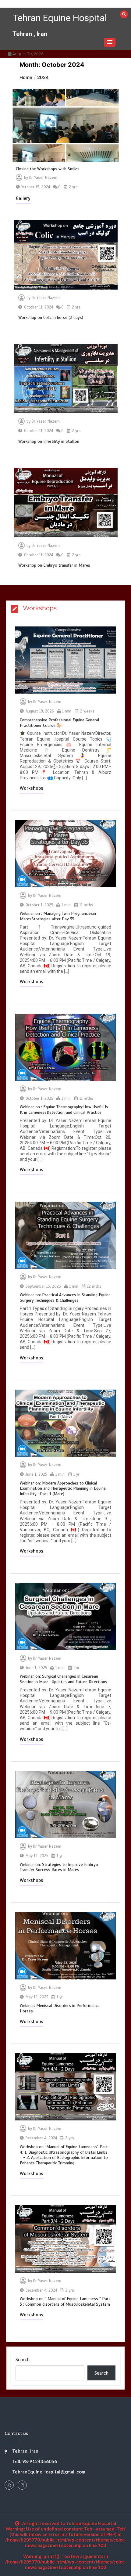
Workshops (32, 788)
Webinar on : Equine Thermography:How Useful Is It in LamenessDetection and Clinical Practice (64, 1110)
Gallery (23, 198)
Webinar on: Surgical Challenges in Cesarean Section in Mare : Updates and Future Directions (64, 1679)
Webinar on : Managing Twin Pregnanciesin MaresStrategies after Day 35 (58, 916)
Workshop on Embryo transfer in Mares (54, 565)
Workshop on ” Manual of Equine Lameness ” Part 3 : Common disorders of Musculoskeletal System (65, 2302)
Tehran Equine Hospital (60, 18)
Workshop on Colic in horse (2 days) (51, 317)
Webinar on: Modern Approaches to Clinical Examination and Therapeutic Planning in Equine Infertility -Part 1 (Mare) (63, 1489)
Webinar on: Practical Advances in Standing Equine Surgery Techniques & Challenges (65, 1298)
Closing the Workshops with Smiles (48, 169)
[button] (110, 42)
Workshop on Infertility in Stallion (49, 441)
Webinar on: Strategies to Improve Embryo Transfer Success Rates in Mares (59, 1867)
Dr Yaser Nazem (43, 178)
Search (23, 2359)
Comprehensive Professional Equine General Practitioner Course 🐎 (59, 723)
